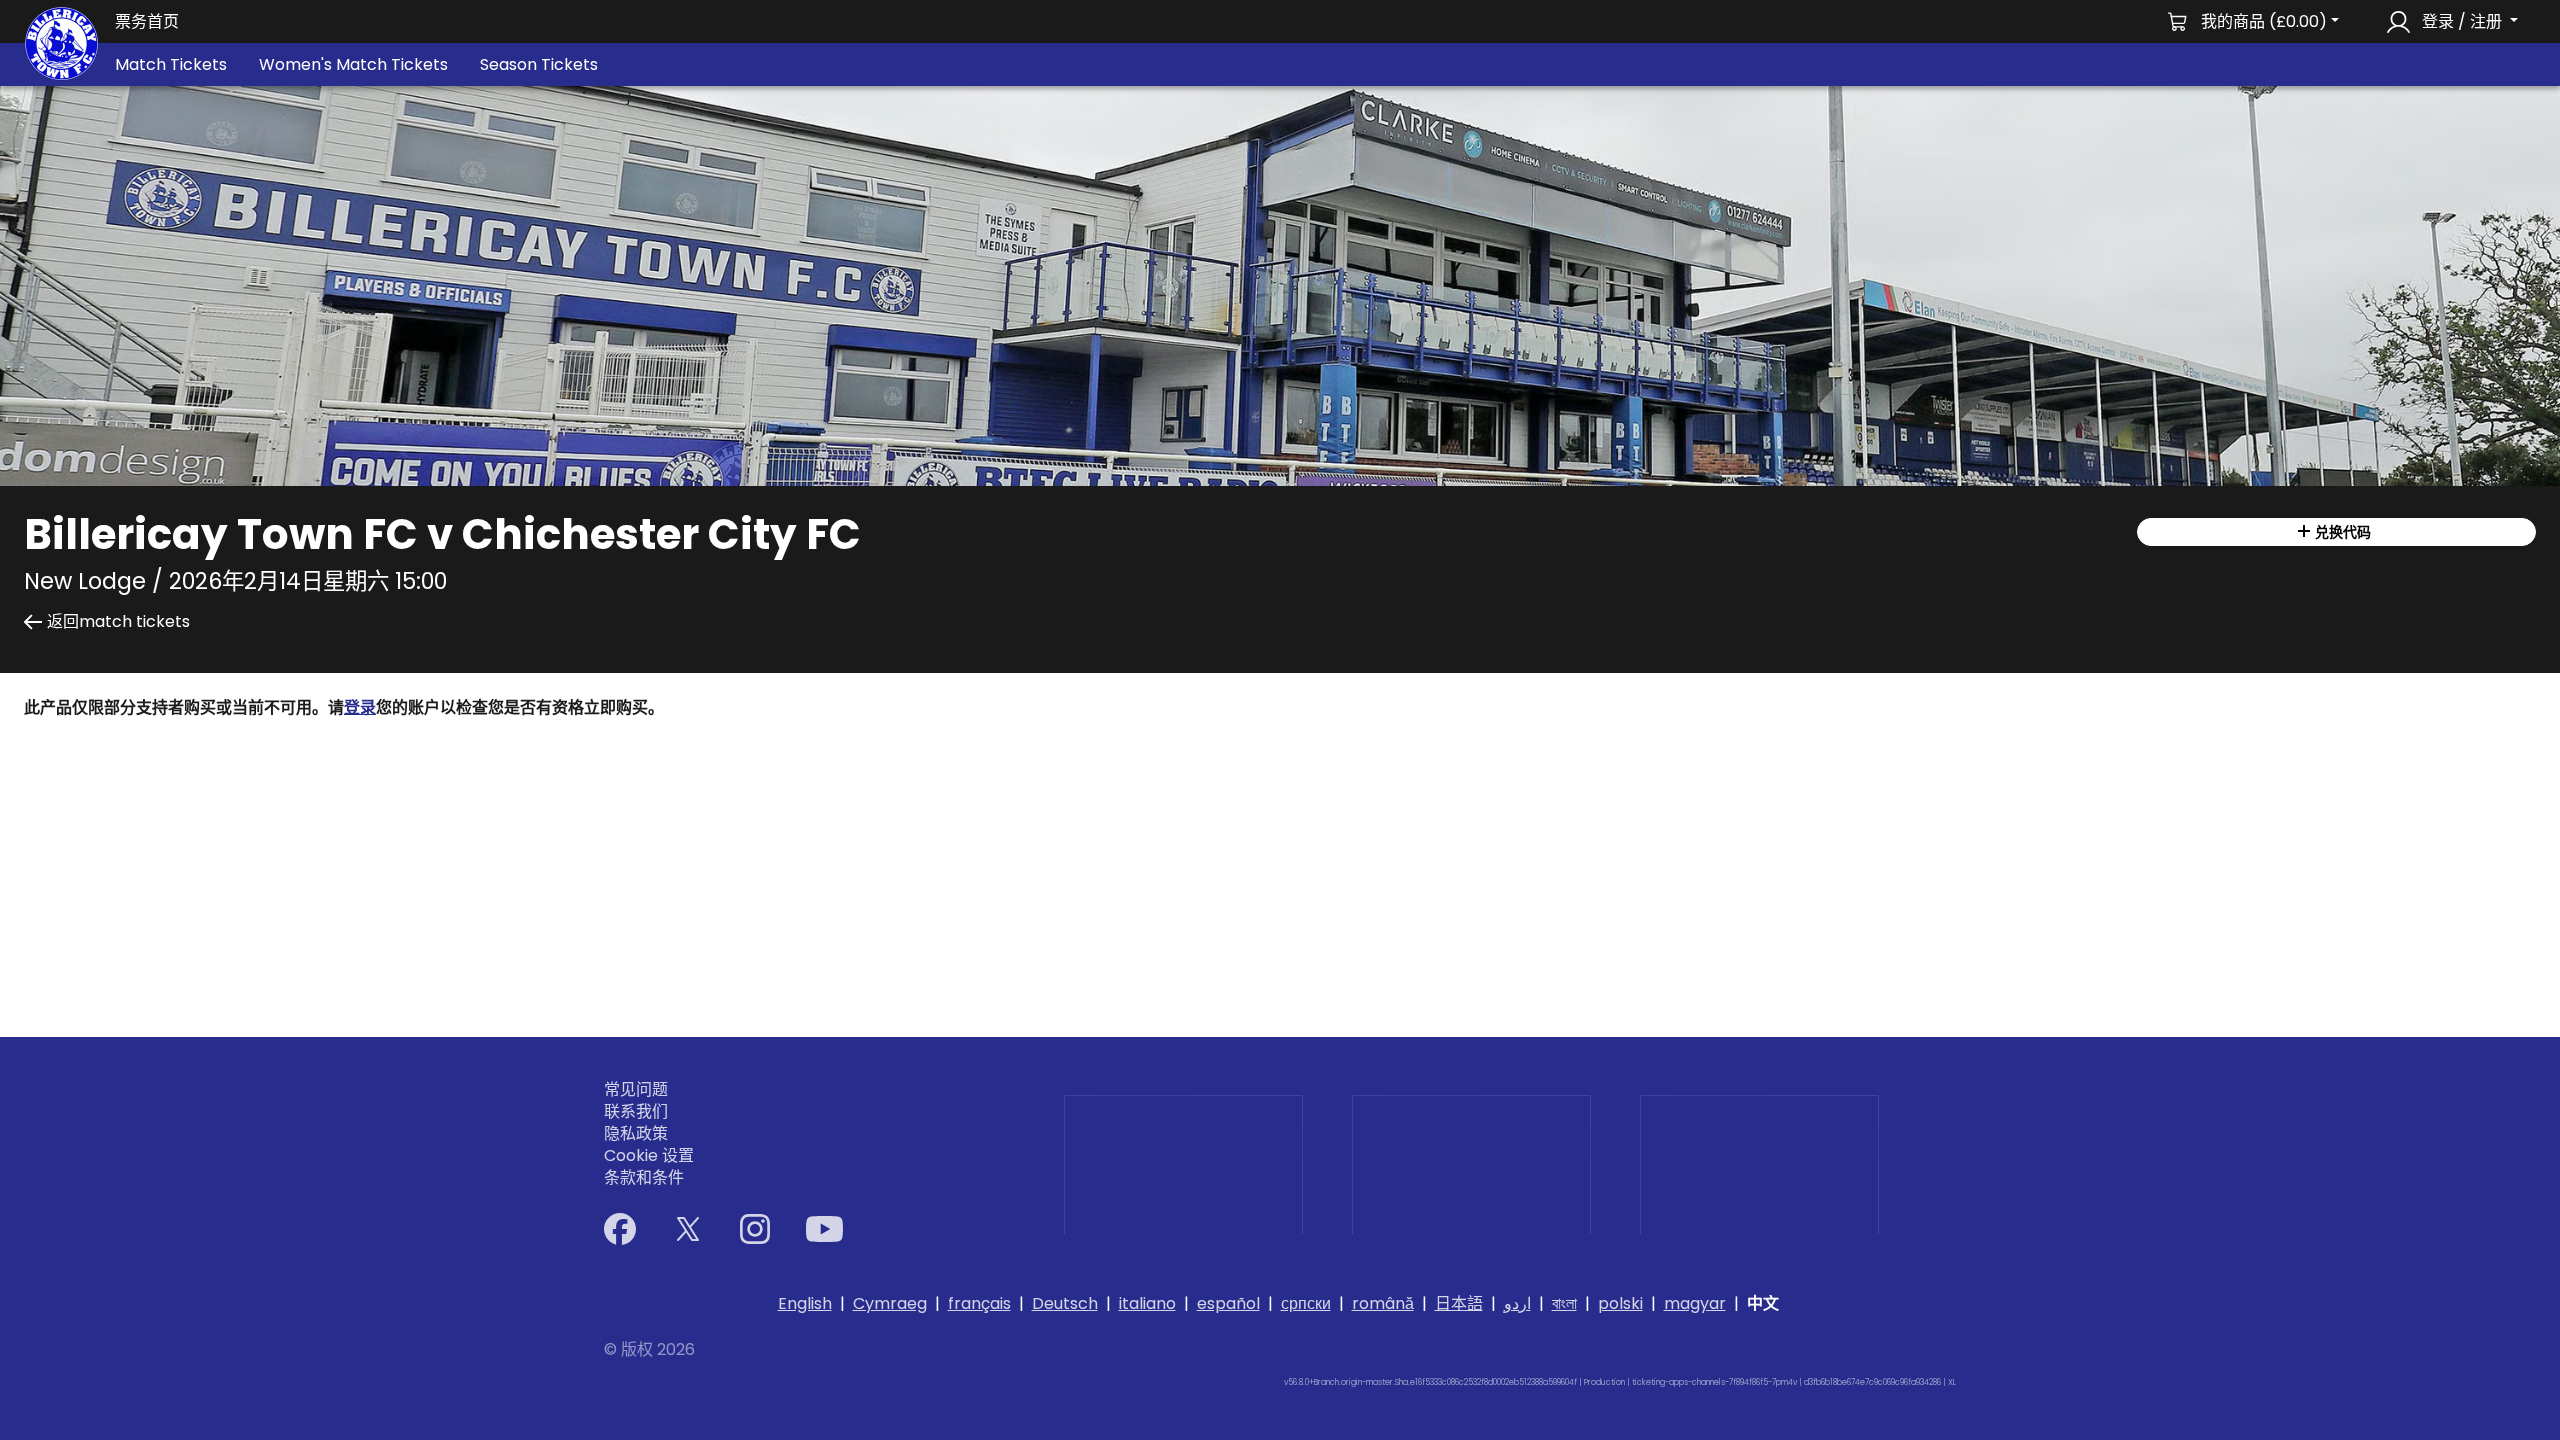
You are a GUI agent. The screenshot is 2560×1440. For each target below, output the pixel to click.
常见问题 (636, 1090)
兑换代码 (2341, 532)
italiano (1147, 1303)
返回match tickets (118, 622)
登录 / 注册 (2462, 21)
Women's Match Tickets (353, 64)
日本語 (1459, 1303)
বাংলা (1564, 1303)
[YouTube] (824, 1229)
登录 (360, 707)
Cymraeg (890, 1303)
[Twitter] (688, 1229)
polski (1620, 1303)
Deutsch (1065, 1303)
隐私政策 (636, 1134)
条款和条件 (644, 1178)
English (805, 1303)
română (1383, 1303)
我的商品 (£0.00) (2264, 21)
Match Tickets (171, 64)
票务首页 (147, 21)
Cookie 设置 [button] (649, 1156)
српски (1306, 1303)
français (979, 1303)
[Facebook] (620, 1229)
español (1228, 1303)
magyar (1695, 1303)
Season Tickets (539, 64)
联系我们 (636, 1112)
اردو (1517, 1303)
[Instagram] (755, 1229)
